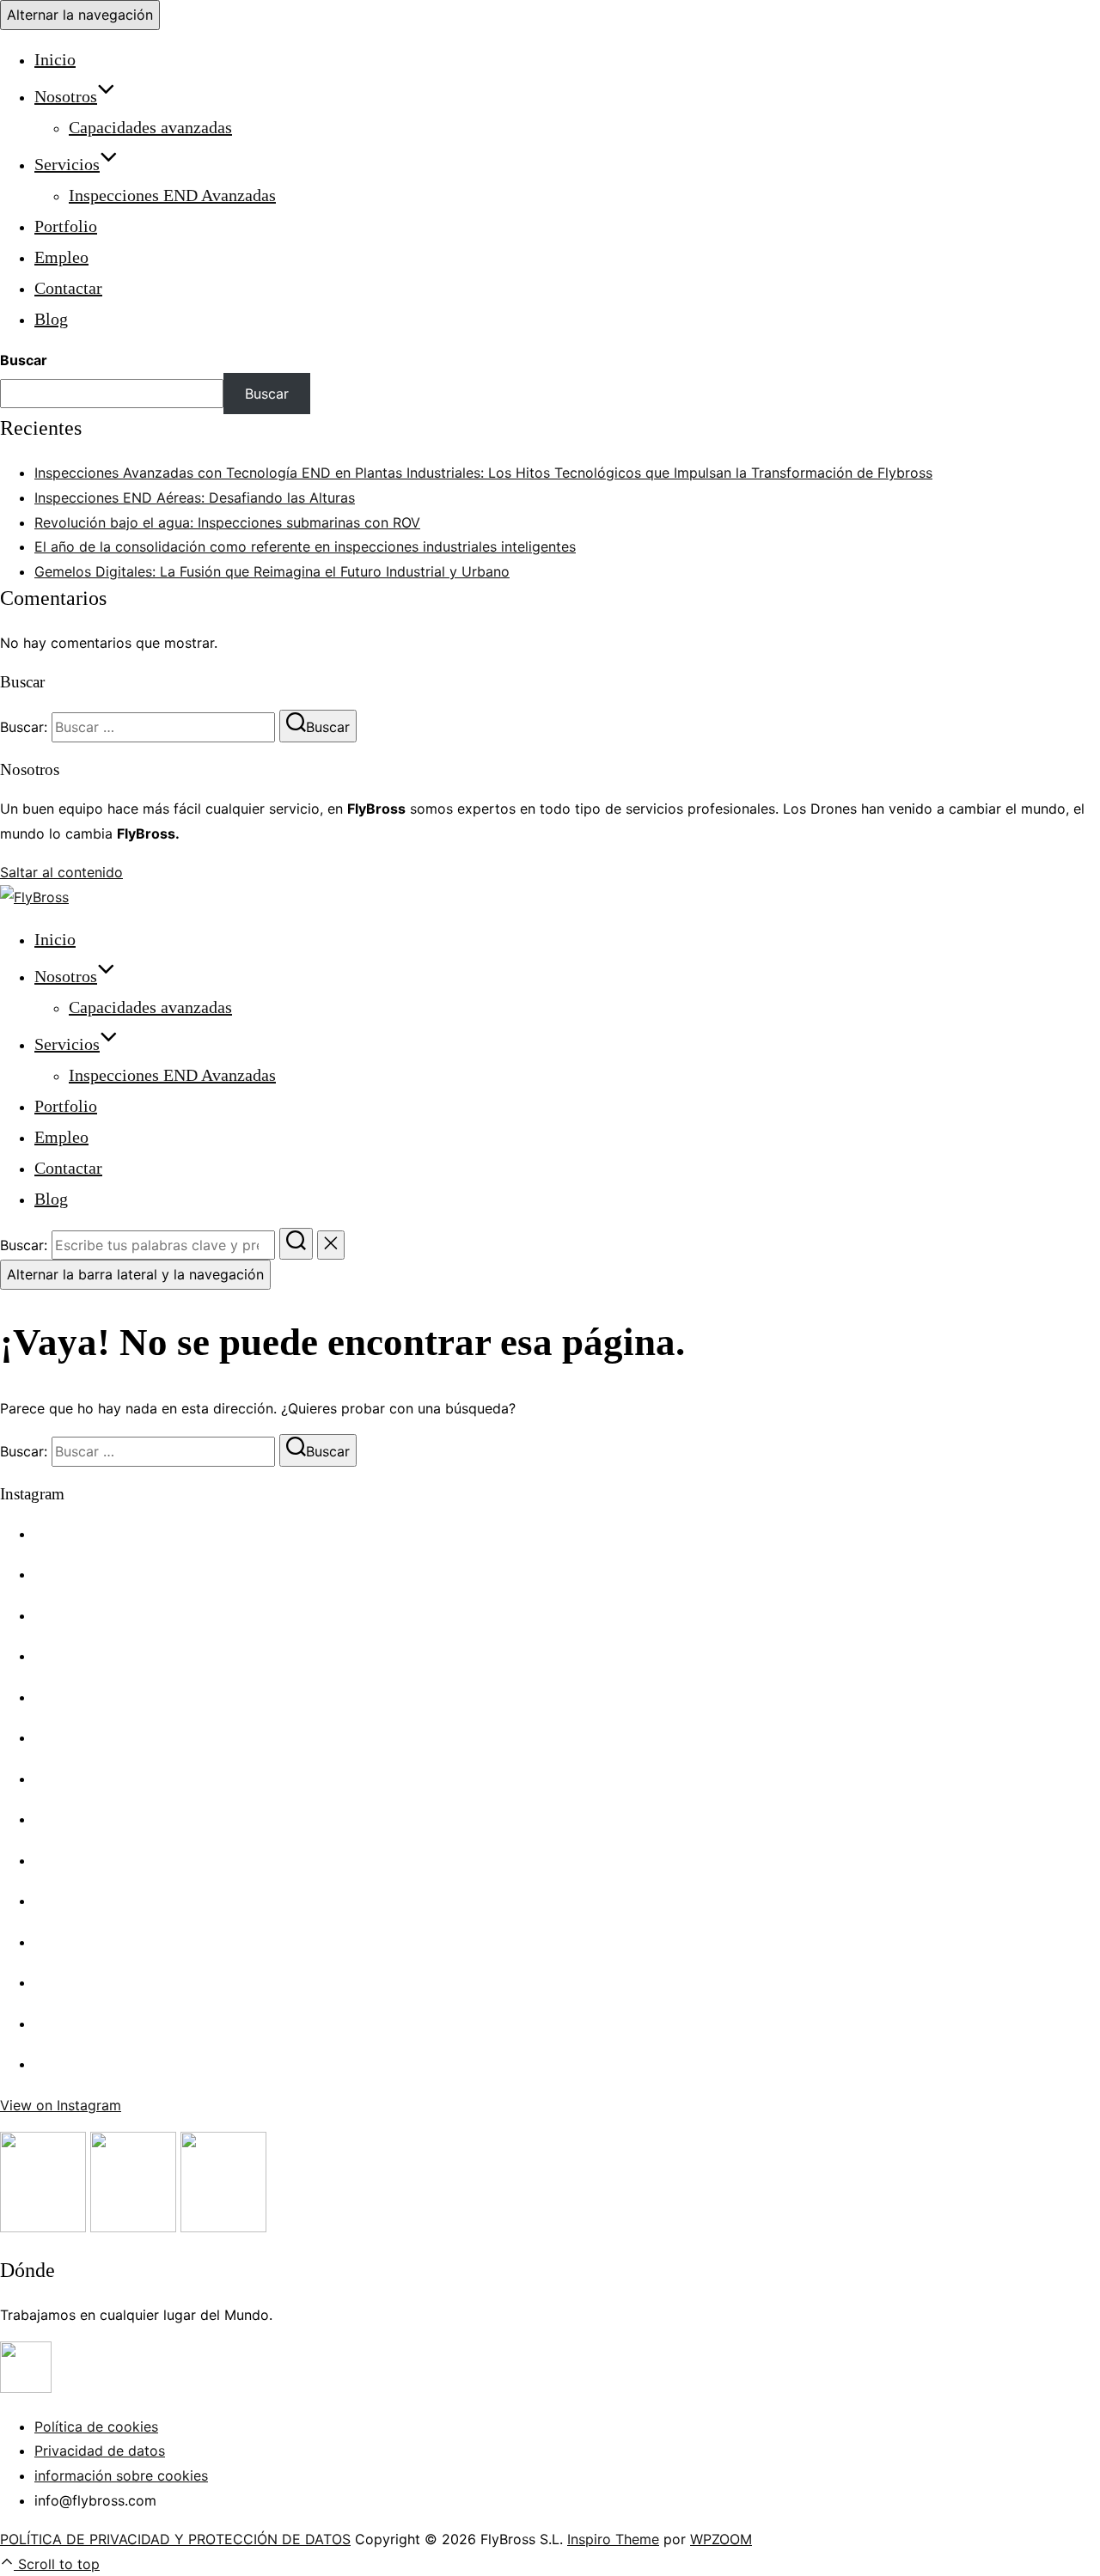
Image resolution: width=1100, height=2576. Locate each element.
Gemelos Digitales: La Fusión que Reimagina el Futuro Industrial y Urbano (272, 571)
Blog (51, 319)
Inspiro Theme (613, 2539)
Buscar (24, 360)
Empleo (61, 257)
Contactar (68, 288)
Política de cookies (96, 2426)
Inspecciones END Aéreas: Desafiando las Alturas (195, 497)
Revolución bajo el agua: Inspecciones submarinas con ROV (227, 522)
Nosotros (66, 96)
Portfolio (66, 226)
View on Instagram (61, 2105)
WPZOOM (721, 2539)
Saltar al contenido (61, 872)
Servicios (67, 164)
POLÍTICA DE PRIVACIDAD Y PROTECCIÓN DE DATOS (175, 2539)
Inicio (55, 59)
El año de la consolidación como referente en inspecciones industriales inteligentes (305, 546)
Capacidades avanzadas (150, 127)
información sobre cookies (121, 2475)
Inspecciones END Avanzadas (172, 195)
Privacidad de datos (100, 2451)
